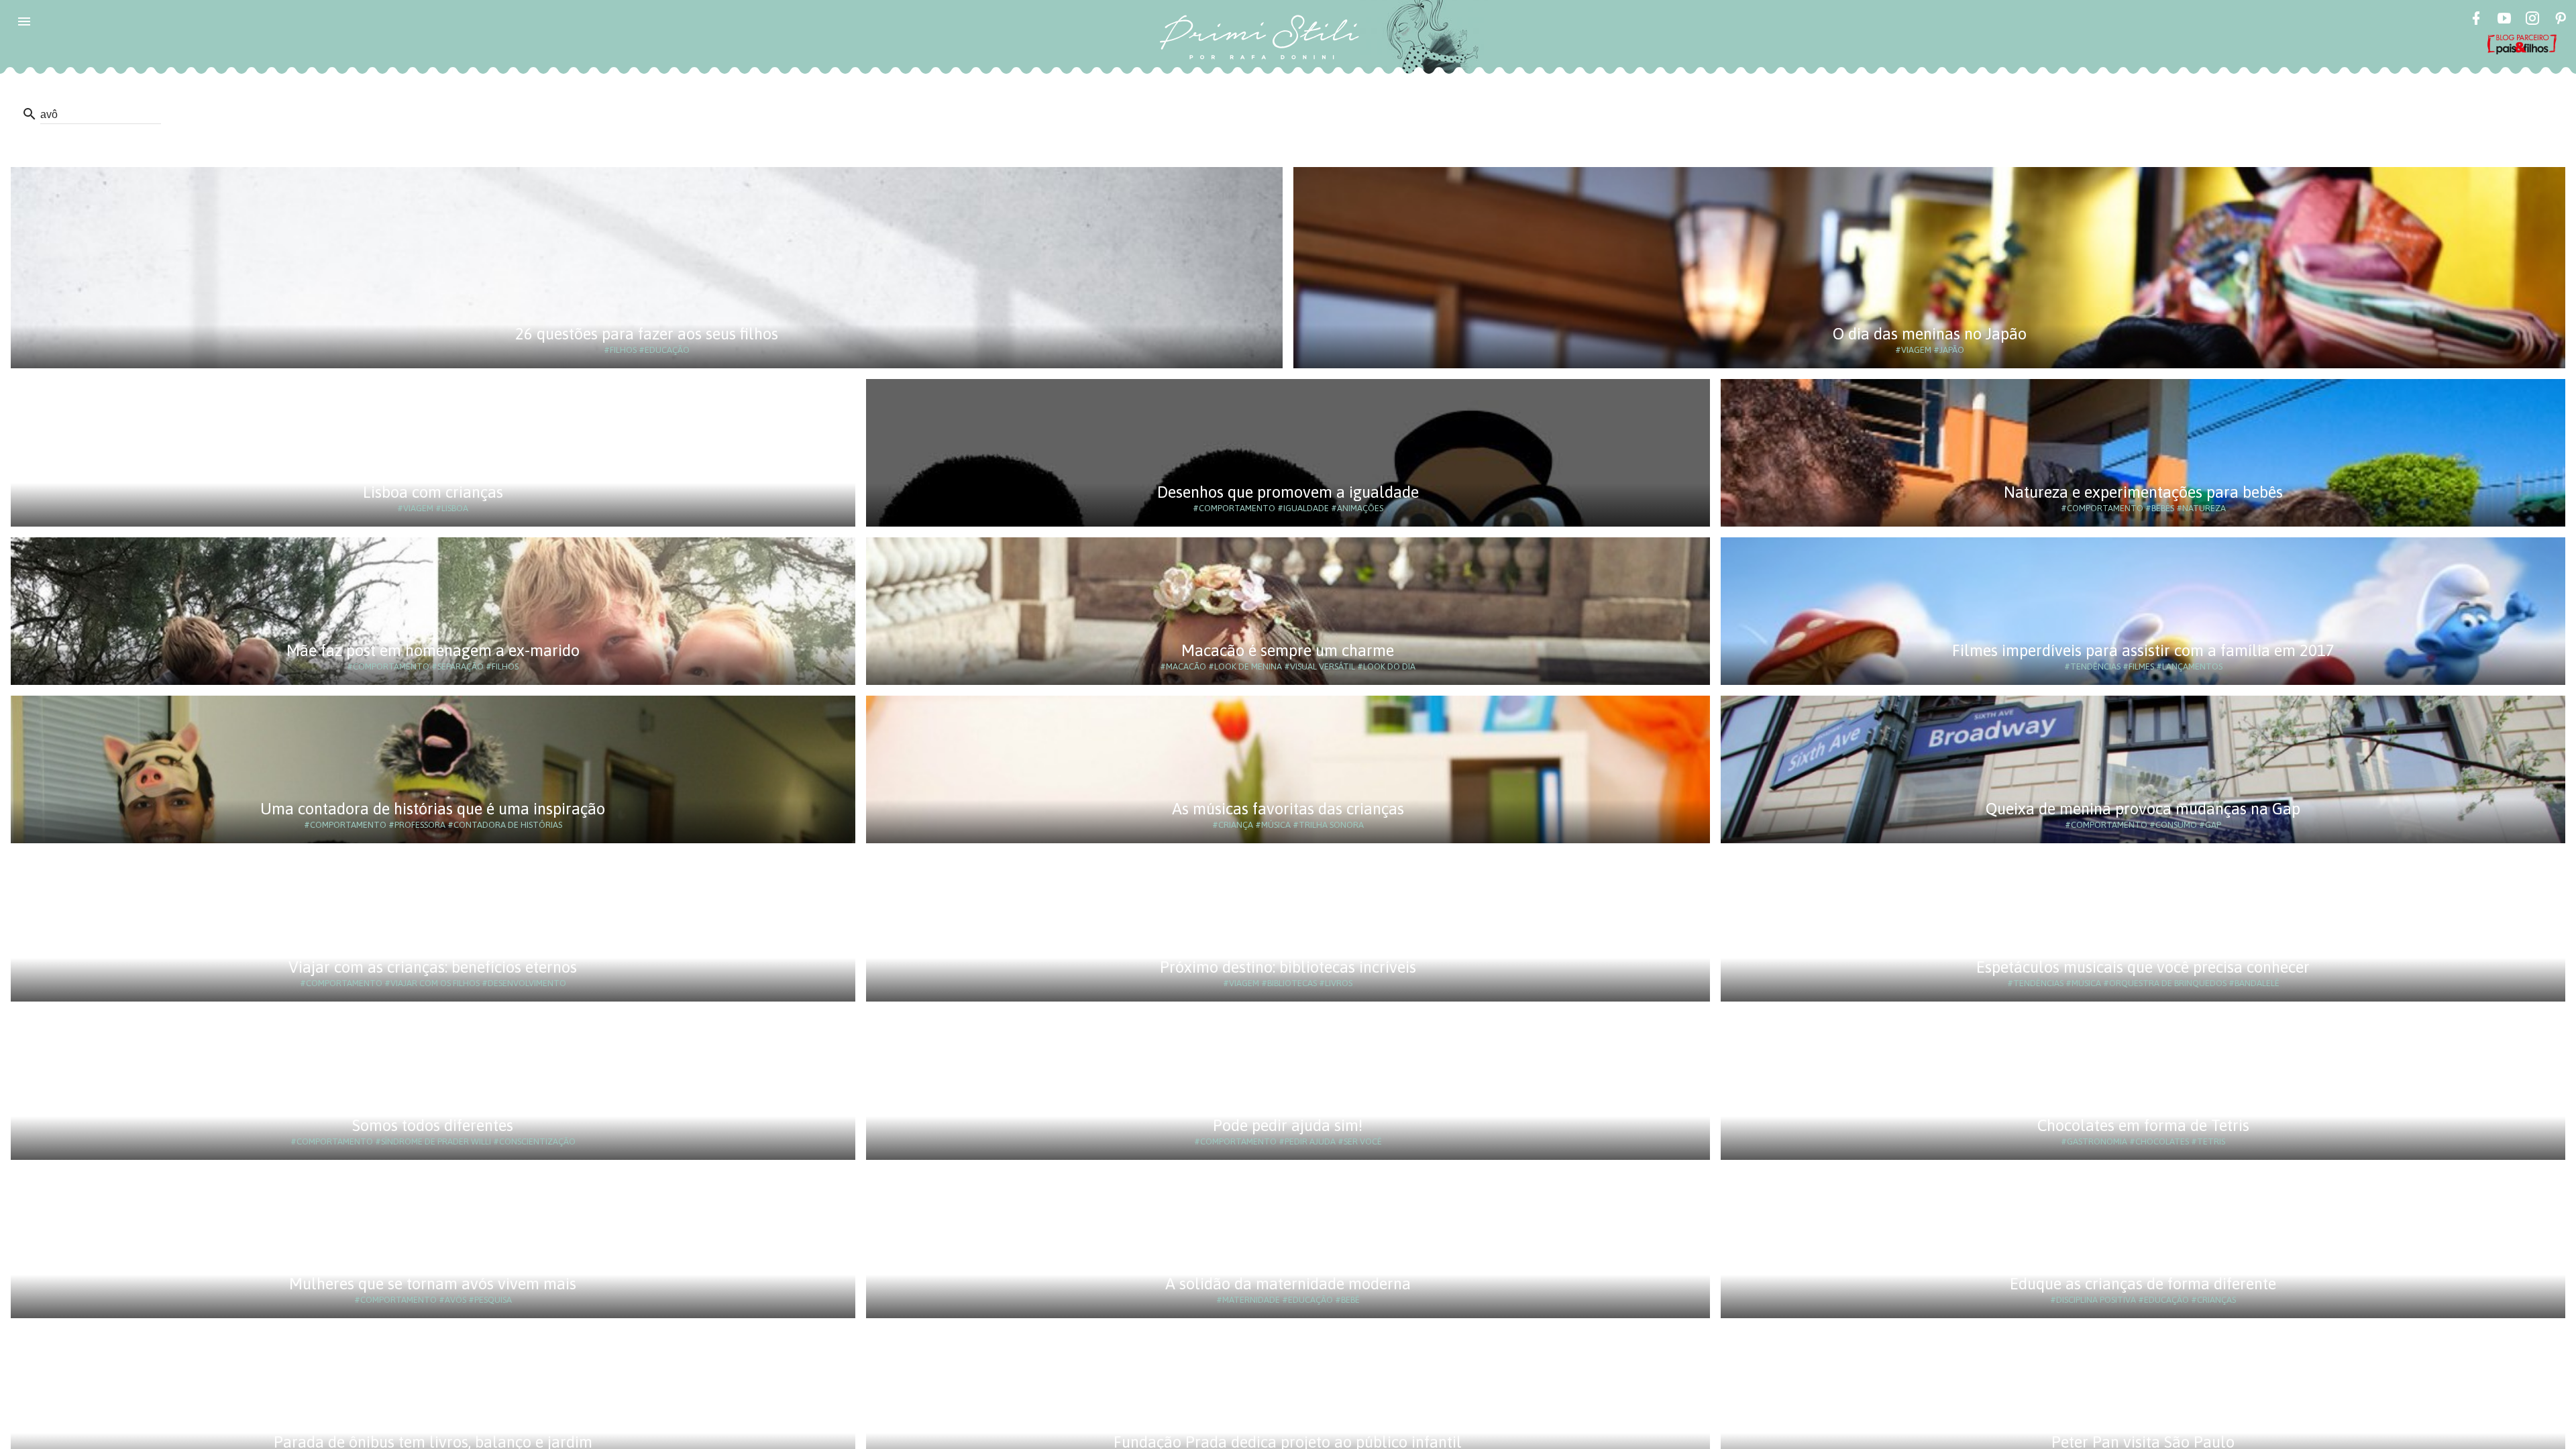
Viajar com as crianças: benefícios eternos (433, 967)
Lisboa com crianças (433, 492)
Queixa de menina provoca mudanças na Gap (2143, 809)
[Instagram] (2532, 20)
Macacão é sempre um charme (1288, 650)
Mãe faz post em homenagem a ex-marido (433, 650)
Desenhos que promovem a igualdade (1288, 492)
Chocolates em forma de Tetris (2143, 1125)
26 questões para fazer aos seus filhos (647, 334)
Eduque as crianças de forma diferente (2143, 1284)
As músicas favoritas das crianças (1288, 809)
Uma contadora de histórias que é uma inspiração (433, 809)
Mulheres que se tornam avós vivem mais (433, 1284)
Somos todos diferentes (433, 1125)
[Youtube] (2504, 20)
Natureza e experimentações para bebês (2143, 492)
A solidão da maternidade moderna (1288, 1284)
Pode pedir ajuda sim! (1288, 1125)
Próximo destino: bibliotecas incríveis (1288, 967)
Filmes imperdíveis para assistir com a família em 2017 (2143, 650)
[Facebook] (2476, 20)
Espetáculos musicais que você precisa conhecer (2143, 967)
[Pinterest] (2561, 20)
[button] (24, 21)
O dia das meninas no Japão (1930, 334)
